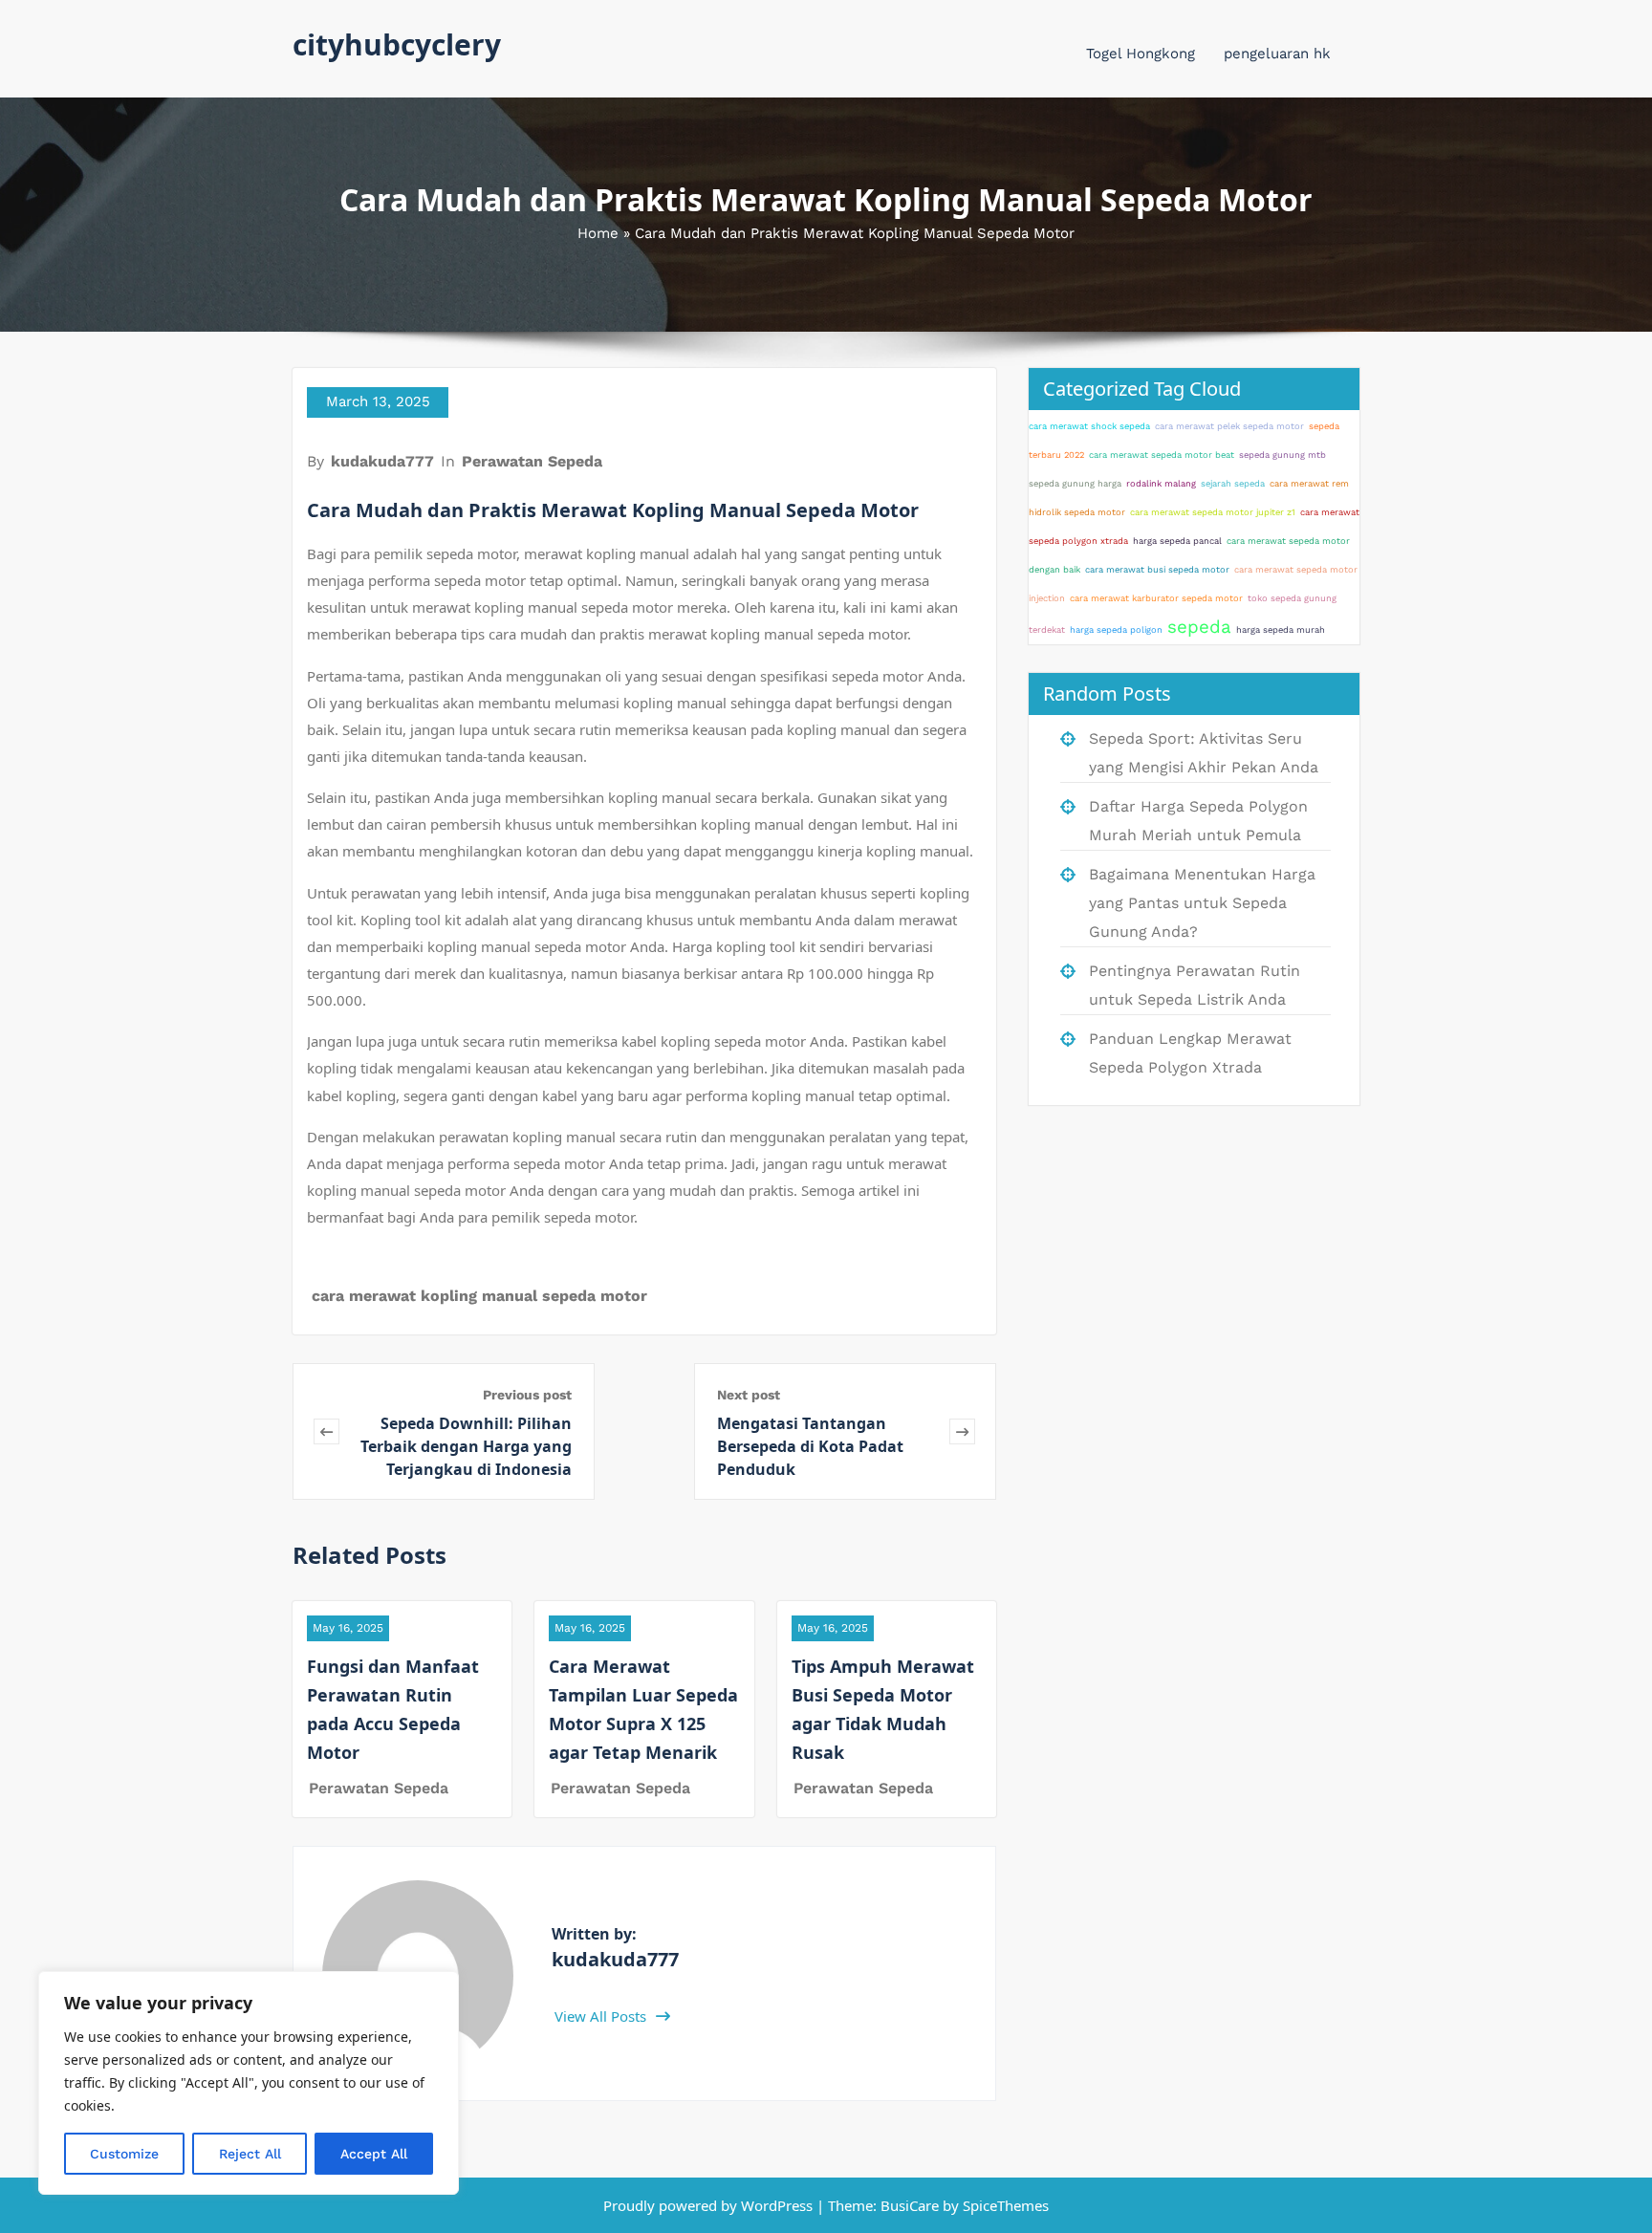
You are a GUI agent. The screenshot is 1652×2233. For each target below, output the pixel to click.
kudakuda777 (382, 461)
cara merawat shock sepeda (1089, 426)
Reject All (250, 2154)
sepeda (1199, 627)
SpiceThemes (1004, 2205)
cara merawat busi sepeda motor (1157, 569)
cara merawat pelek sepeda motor (1229, 426)
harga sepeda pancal (1177, 541)
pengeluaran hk (1277, 54)
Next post (749, 1395)
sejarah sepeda (1233, 483)
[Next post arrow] (962, 1431)
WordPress (777, 2205)
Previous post (527, 1395)
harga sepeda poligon (1116, 629)
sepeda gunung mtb (1282, 455)
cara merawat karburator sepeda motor (1156, 598)
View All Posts (602, 2016)
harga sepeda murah (1281, 629)
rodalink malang (1161, 483)
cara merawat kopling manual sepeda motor (479, 1296)
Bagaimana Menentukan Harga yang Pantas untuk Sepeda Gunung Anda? (1202, 903)
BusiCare (912, 2205)
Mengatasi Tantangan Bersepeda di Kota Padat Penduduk (810, 1446)
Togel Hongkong (1141, 54)
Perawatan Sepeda (532, 461)
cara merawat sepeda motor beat (1162, 455)
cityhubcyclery (397, 44)
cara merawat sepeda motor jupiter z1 (1213, 512)
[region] (249, 2083)
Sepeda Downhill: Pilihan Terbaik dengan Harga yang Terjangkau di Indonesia (466, 1446)
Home (598, 233)
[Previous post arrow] (326, 1431)
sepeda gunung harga (1075, 483)
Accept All (374, 2154)
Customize (124, 2154)
